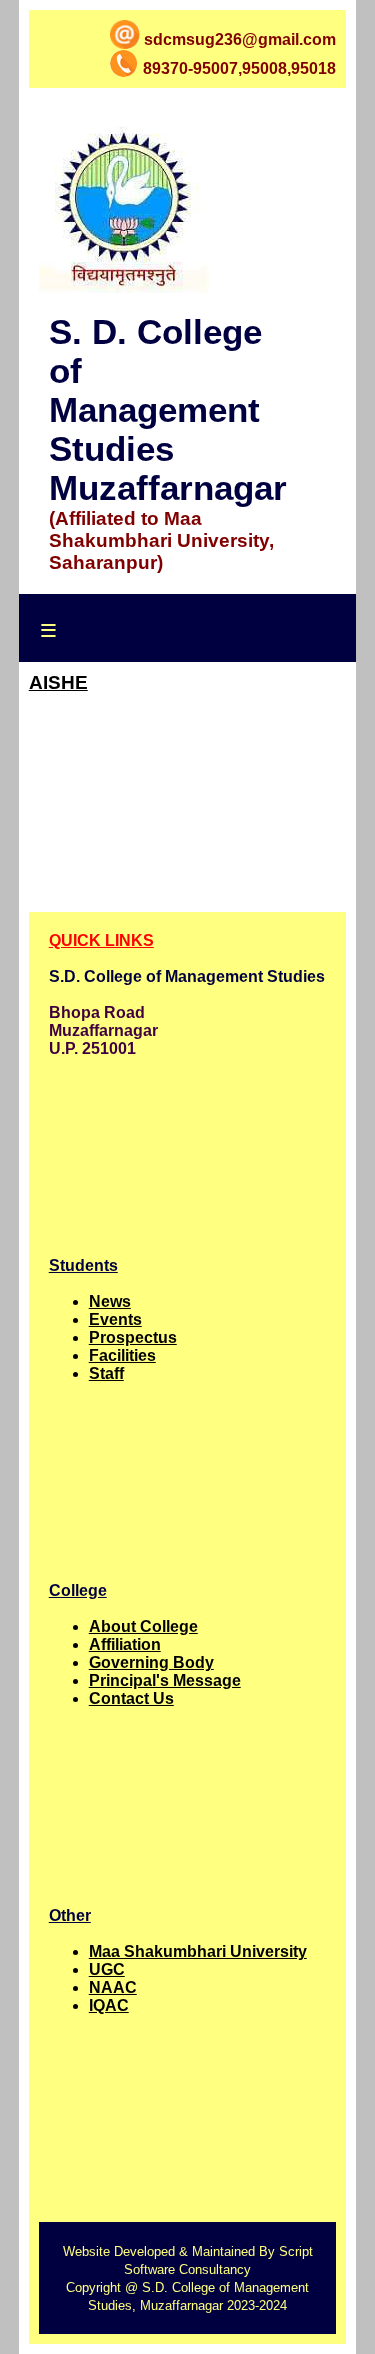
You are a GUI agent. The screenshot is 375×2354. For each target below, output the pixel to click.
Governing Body (151, 1662)
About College (143, 1626)
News (110, 1301)
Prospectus (133, 1337)
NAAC (113, 1987)
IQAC (109, 2005)
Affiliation (125, 1644)
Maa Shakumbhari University (198, 1951)
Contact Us (131, 1698)
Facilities (122, 1355)
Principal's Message (165, 1680)
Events (115, 1319)
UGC (107, 1969)
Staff (106, 1373)
